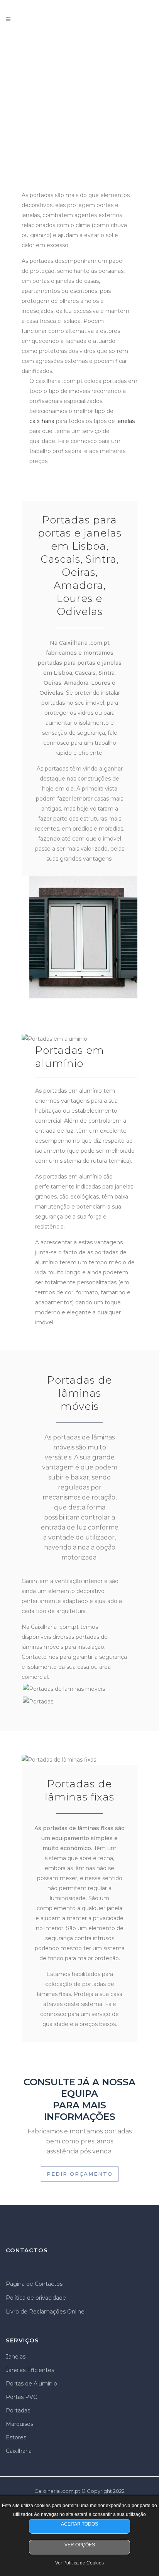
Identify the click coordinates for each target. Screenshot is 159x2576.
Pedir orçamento (80, 2174)
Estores (16, 2437)
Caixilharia (19, 2451)
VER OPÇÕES (80, 2545)
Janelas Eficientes (30, 2370)
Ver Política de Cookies (79, 2563)
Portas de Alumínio (31, 2384)
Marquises (19, 2424)
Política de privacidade (36, 2298)
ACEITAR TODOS (79, 2524)
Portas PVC (21, 2397)
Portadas (18, 2411)
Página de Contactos (34, 2284)
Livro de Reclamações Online (45, 2312)
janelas (126, 421)
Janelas (16, 2357)
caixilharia (42, 421)
